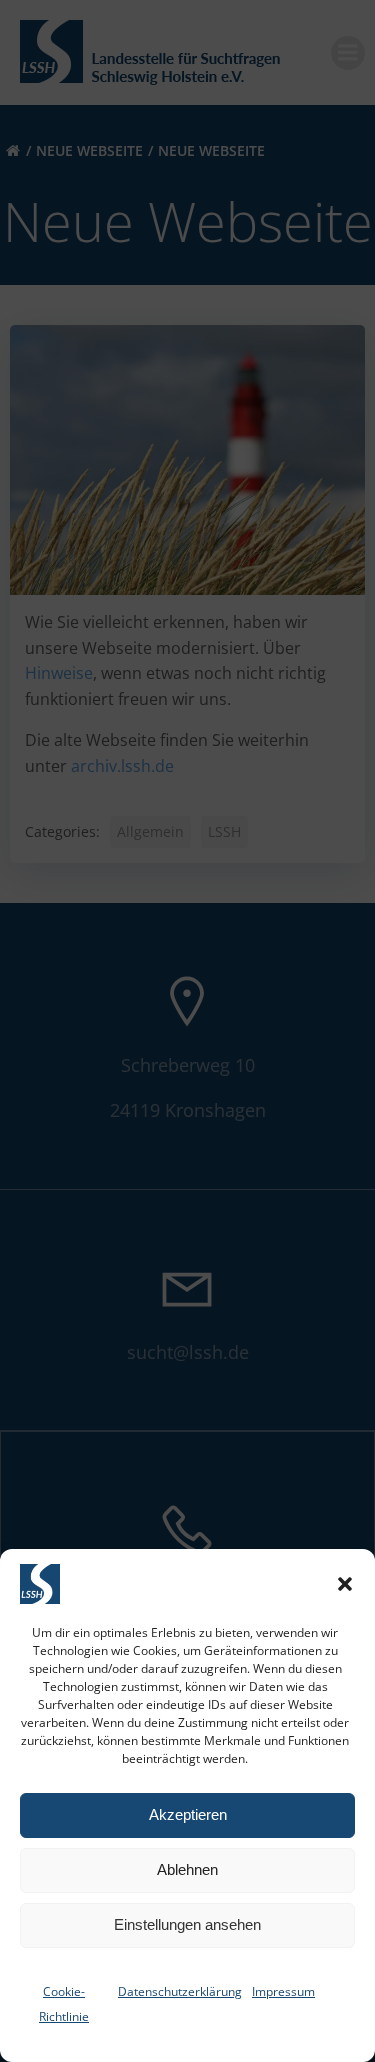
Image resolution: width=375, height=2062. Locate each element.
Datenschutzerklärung (180, 1991)
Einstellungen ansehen (187, 1924)
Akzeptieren (188, 1814)
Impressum (283, 1991)
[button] (345, 1584)
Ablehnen (187, 1869)
